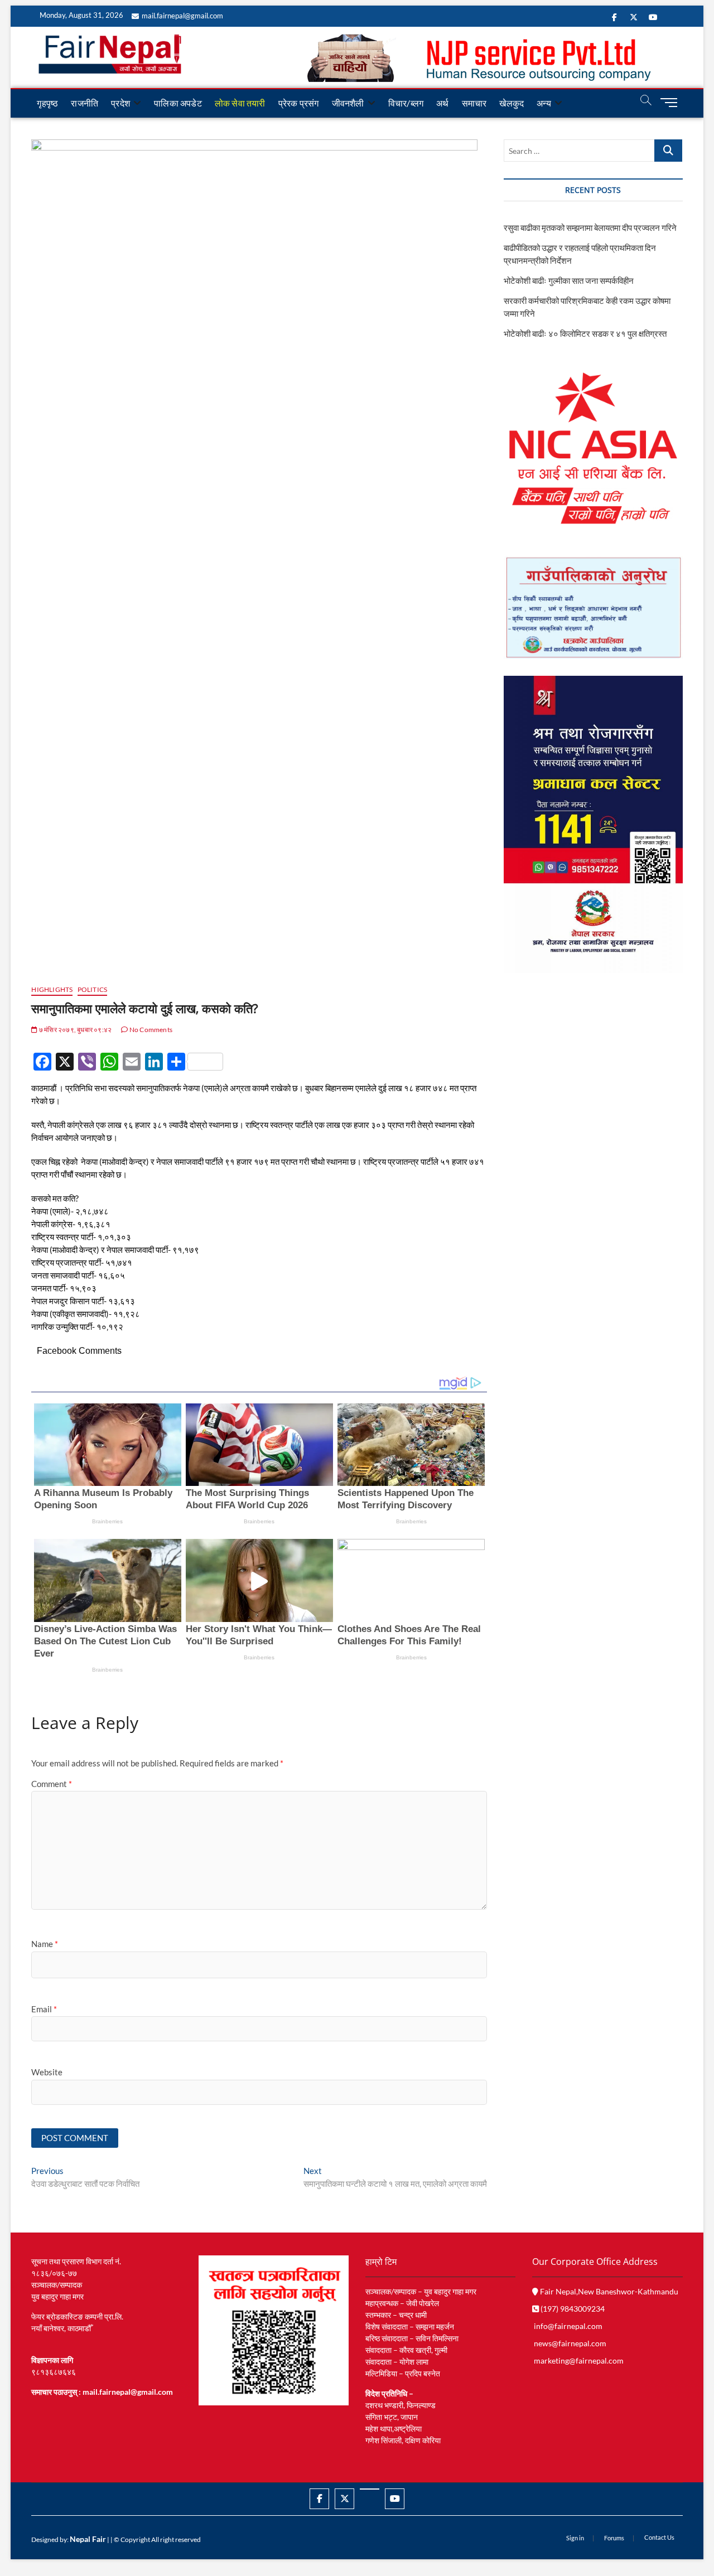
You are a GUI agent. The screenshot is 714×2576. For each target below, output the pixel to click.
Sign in (575, 2538)
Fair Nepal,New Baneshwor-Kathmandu (608, 2291)
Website (47, 2072)
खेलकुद (512, 103)
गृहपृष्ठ (47, 103)
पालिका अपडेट (178, 103)
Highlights (52, 989)
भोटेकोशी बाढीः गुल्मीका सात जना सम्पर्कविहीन (569, 280)
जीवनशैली (348, 103)
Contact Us (659, 2537)
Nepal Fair (88, 2539)
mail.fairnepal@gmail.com (182, 16)
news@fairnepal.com (570, 2343)
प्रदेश (120, 103)
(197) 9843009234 (572, 2309)
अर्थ (442, 103)
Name (45, 1944)
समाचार (474, 103)
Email (44, 2009)
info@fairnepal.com (568, 2326)
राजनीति (85, 103)
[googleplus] (370, 2489)
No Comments (150, 1030)
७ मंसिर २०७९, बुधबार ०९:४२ (75, 1030)
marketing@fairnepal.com (579, 2360)
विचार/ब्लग (406, 103)
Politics (93, 989)
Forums (614, 2538)
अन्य (544, 103)
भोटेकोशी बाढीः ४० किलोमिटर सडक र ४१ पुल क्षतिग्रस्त (585, 333)
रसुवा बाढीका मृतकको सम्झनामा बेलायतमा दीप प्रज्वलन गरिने (590, 227)
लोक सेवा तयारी (240, 103)
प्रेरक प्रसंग (299, 103)
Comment (52, 1784)
